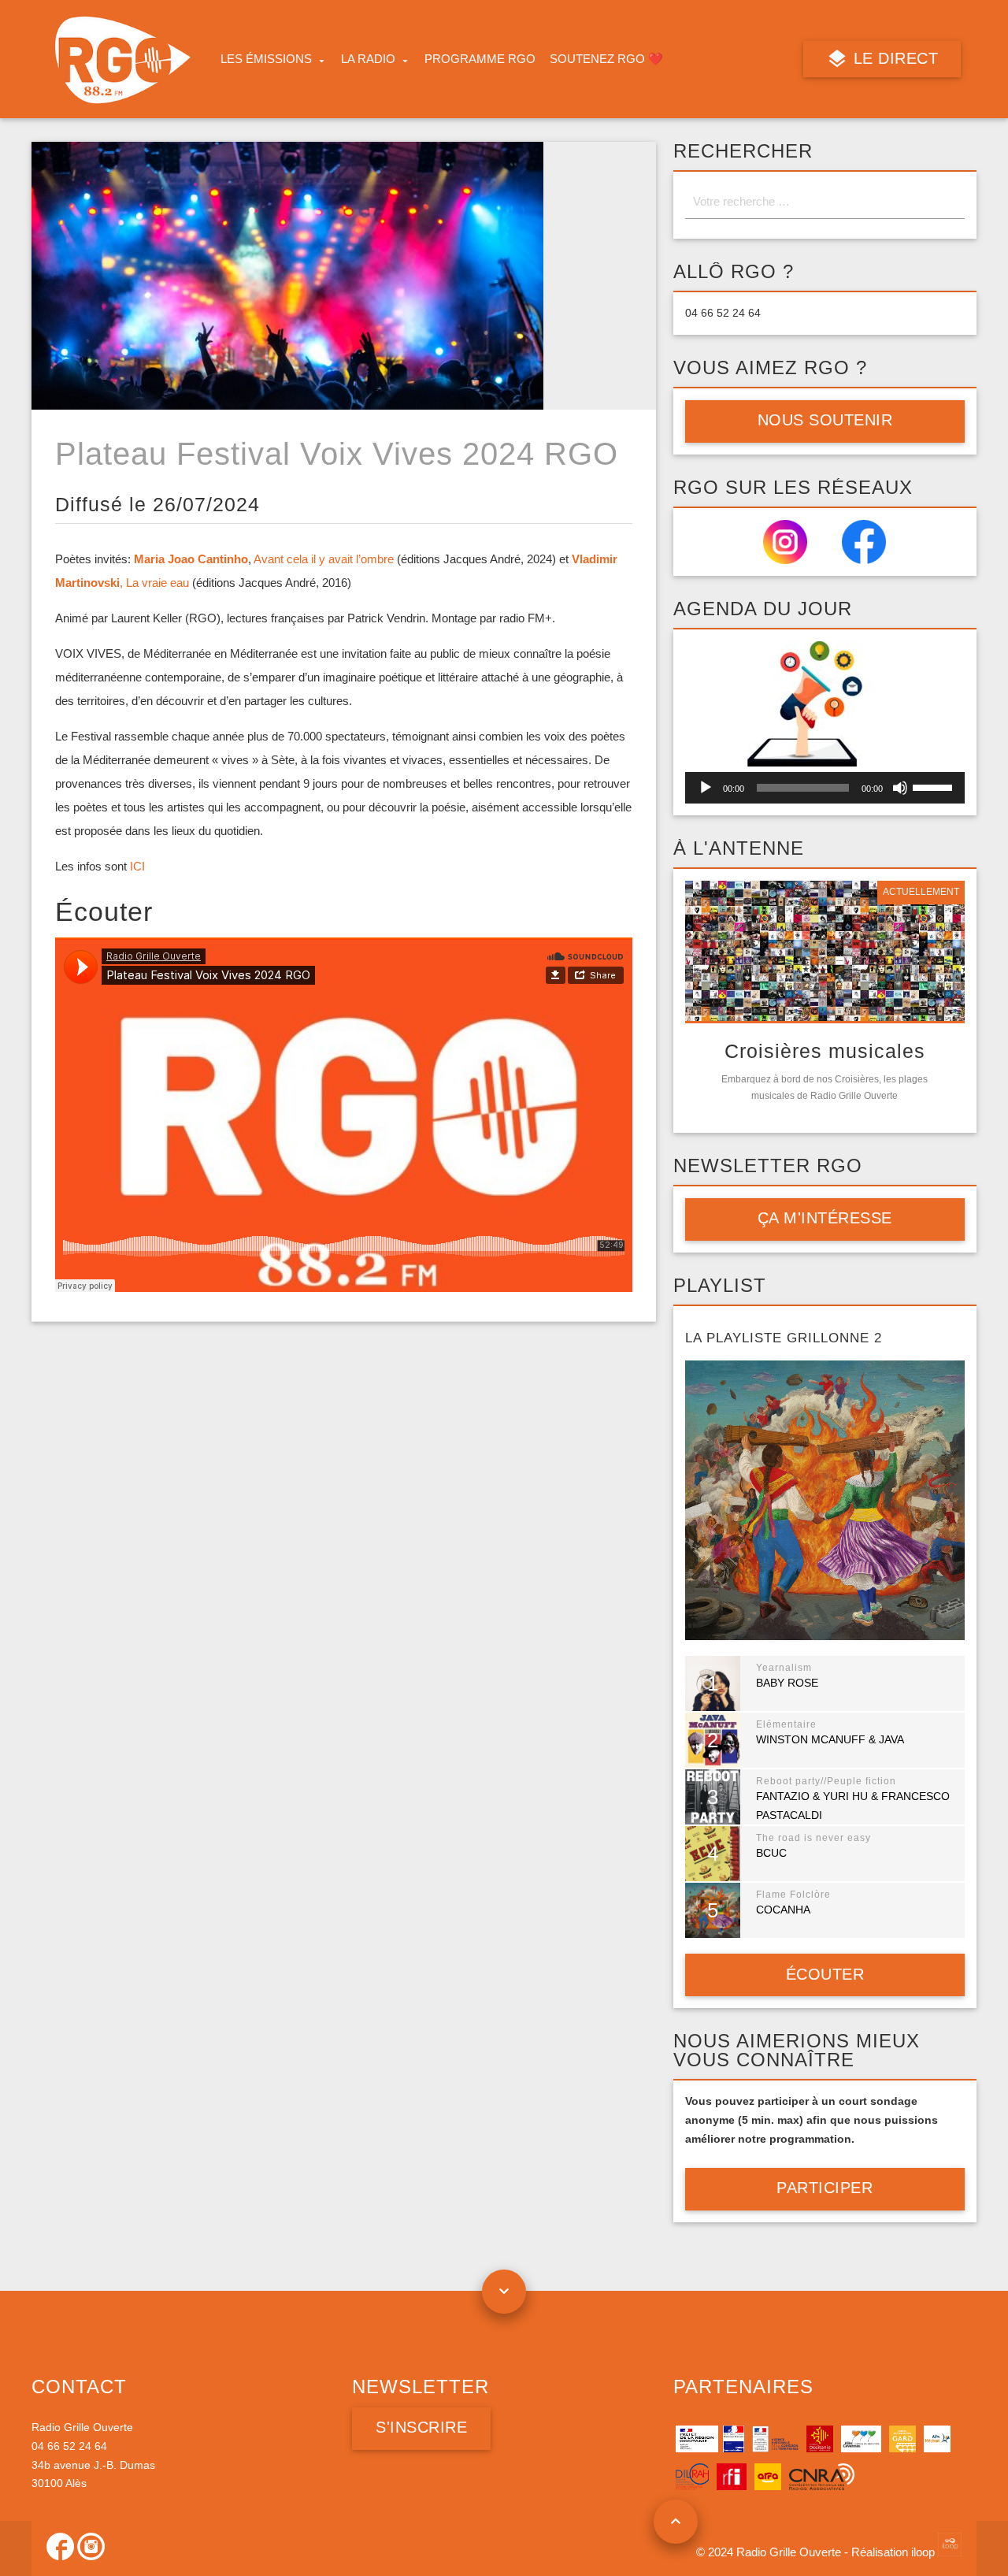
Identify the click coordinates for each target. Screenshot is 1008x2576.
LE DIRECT (893, 58)
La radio (368, 59)
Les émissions (266, 59)
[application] (825, 788)
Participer (825, 2188)
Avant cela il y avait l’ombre (324, 559)
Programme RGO (480, 59)
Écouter (825, 1974)
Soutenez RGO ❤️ (606, 59)
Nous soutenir (825, 420)
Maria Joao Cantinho (191, 559)
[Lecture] (706, 788)
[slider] (935, 786)
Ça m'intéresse (825, 1218)
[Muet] (900, 788)
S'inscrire (421, 2427)
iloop (925, 2552)
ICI (137, 866)
